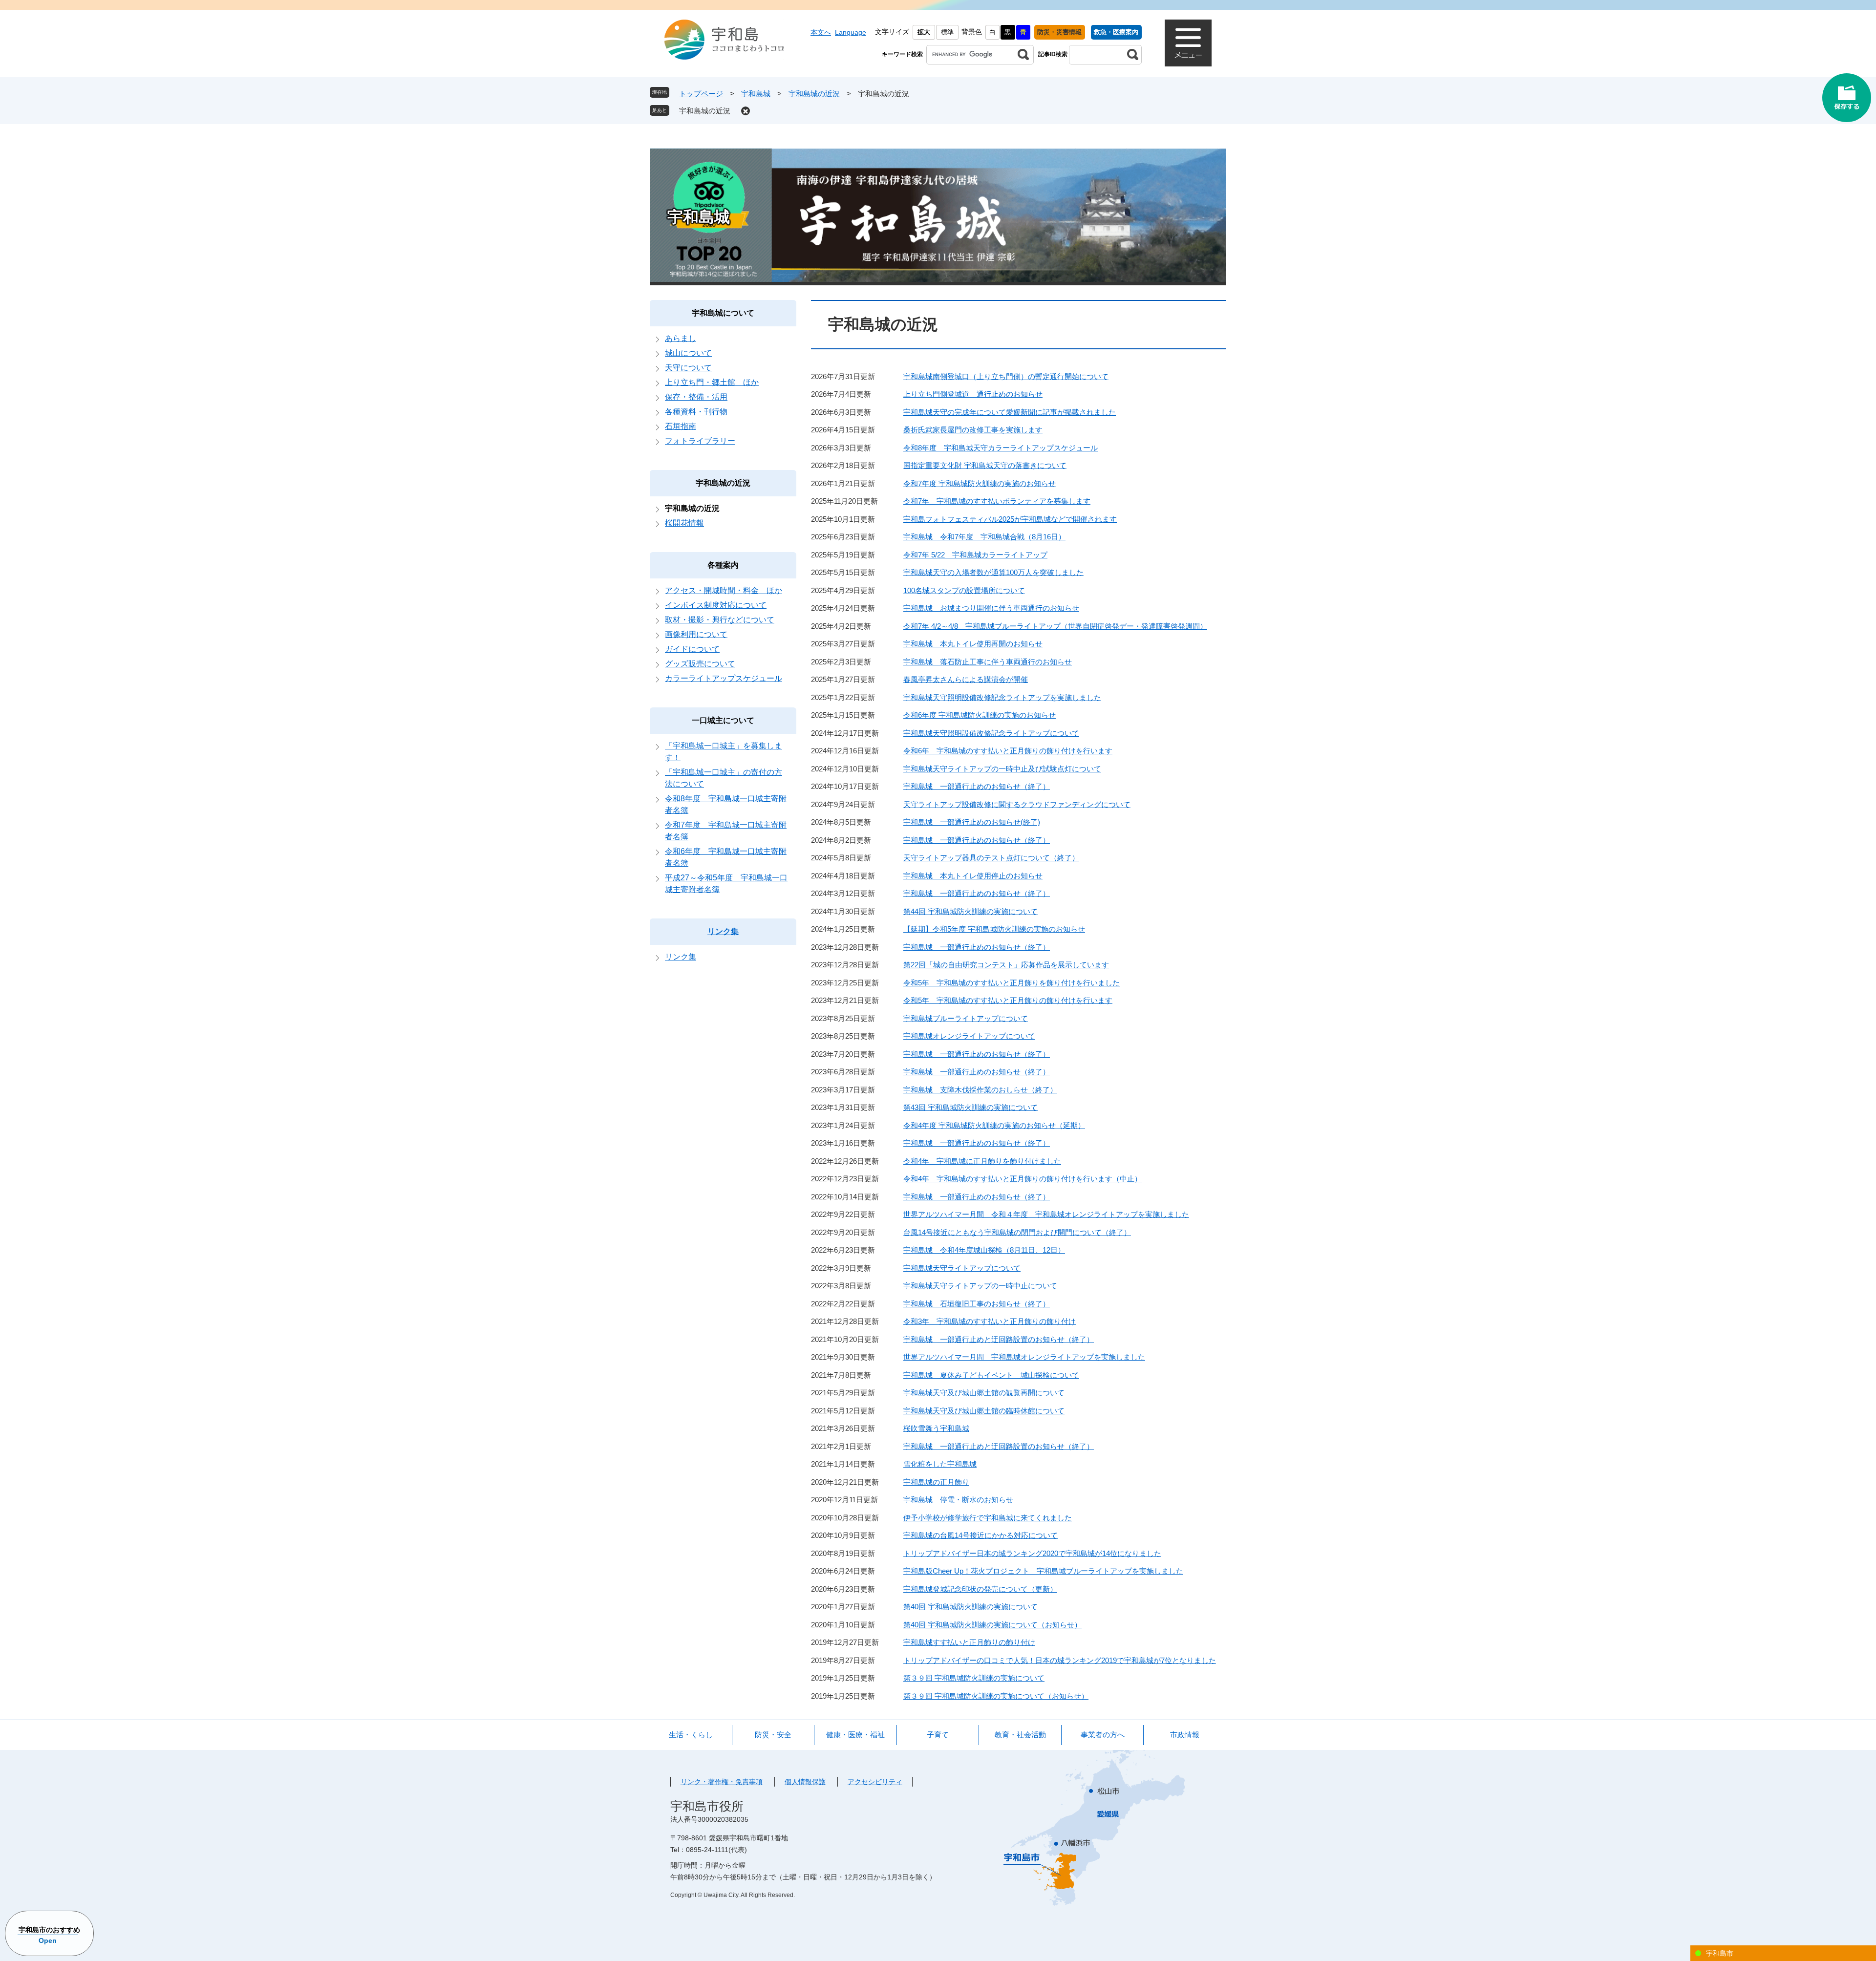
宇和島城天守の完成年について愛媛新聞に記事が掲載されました (1010, 412)
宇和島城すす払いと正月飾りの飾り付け (969, 1642)
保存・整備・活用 (696, 397)
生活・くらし (691, 1735)
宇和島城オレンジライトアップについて (969, 1036)
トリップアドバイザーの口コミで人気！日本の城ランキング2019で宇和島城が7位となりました (1060, 1660)
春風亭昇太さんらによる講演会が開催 (966, 679)
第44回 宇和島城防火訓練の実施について (970, 911)
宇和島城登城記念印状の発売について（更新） (980, 1589)
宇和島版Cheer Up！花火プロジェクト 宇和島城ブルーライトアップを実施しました (1043, 1571)
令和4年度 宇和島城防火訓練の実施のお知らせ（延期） (994, 1125)
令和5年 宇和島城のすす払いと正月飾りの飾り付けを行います (1008, 1000)
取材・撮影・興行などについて (720, 620)
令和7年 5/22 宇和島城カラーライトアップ (975, 555)
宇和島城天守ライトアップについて (962, 1268)
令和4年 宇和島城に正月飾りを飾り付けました (982, 1161)
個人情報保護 (805, 1782)
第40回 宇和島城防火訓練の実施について (970, 1607)
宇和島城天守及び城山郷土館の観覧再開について (984, 1393)
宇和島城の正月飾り (936, 1482)
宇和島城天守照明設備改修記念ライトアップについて (991, 733)
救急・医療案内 (1116, 32)
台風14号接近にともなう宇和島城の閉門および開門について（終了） (1017, 1232)
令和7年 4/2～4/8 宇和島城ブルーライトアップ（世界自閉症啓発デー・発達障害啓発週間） (1055, 626)
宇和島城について (723, 313)
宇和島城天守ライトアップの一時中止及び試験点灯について (1002, 769)
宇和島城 (756, 94)
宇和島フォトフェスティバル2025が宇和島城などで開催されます (1010, 519)
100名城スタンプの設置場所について (964, 590)
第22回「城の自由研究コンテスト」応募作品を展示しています (1006, 965)
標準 (947, 32)
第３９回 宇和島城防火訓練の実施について (974, 1678)
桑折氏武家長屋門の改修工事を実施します (973, 430)
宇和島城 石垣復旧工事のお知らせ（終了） (977, 1304)
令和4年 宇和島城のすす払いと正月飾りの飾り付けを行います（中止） (1023, 1179)
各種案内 (723, 565)
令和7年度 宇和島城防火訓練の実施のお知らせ (980, 483)
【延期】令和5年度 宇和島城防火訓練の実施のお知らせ (994, 929)
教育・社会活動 (1020, 1735)
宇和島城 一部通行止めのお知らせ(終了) (972, 822)
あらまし (681, 338)
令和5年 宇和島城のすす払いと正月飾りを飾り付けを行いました (1012, 983)
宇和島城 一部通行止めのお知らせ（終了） (977, 786)
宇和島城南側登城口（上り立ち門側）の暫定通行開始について (1006, 376)
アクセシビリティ (875, 1782)
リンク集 (723, 931)
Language (851, 32)
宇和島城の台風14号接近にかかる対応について (981, 1535)
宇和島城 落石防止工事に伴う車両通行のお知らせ (988, 662)
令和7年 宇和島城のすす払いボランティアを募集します (997, 501)
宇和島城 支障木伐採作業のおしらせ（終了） (980, 1090)
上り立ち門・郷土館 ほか (712, 382)
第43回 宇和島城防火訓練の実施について (970, 1107)
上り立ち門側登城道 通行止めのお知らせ (973, 394)
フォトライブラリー (700, 441)
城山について (688, 353)
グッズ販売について (700, 664)
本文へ (821, 32)
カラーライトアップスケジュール (724, 678)
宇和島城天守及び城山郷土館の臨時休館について (984, 1411)
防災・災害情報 (1059, 32)
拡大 (924, 32)
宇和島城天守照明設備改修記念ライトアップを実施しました (1002, 697)
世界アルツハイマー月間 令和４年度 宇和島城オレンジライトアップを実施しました (1046, 1214)
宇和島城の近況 (814, 94)
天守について (688, 368)
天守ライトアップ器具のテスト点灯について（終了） (991, 858)
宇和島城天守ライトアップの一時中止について (980, 1286)
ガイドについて (692, 649)
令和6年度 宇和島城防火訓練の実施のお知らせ (980, 715)
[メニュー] (1188, 43)
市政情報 (1185, 1735)
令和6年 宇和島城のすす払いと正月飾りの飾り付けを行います (1008, 751)
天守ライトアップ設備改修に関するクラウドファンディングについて (1017, 804)
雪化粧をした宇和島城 (940, 1464)
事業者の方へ (1103, 1735)
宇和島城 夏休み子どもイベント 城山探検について (991, 1375)
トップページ (701, 94)
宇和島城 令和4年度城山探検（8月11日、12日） (984, 1250)
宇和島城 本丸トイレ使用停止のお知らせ (973, 876)
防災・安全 (773, 1735)
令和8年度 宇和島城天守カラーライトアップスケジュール (1001, 448)
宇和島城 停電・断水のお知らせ (958, 1500)
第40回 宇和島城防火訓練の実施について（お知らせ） (992, 1625)
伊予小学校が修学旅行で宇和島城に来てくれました (988, 1518)
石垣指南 (681, 426)
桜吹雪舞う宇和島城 (936, 1428)
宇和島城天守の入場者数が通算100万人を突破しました (993, 572)
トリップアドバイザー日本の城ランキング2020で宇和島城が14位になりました (1032, 1553)
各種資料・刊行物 (696, 412)
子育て (938, 1735)
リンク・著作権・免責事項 (722, 1782)
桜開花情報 (684, 523)
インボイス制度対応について (716, 605)
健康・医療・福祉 (855, 1735)
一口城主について (723, 720)
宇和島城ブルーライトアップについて (966, 1018)
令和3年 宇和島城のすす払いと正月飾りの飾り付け (990, 1321)
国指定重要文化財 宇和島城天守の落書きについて (985, 465)
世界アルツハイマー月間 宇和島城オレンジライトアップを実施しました (1024, 1357)
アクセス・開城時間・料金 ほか (724, 590)
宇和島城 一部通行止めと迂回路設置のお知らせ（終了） (999, 1339)
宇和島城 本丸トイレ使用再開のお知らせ (973, 644)
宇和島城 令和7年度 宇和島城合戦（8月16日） (984, 537)
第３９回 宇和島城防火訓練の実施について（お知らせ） (996, 1696)
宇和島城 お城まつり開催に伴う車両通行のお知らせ (991, 608)
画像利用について (696, 634)
